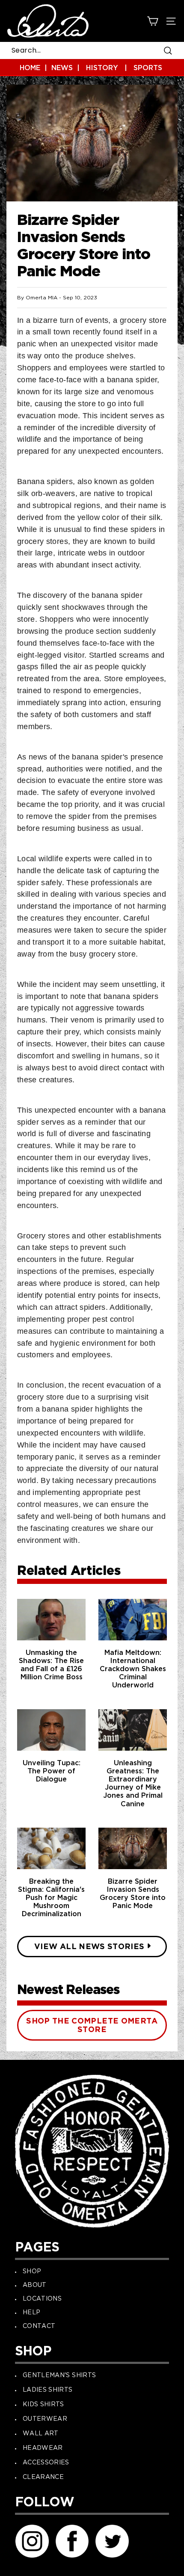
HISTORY (102, 68)
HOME (30, 68)
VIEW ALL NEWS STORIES (89, 1947)
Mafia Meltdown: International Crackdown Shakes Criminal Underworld (133, 1669)
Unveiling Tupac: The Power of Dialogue (52, 1771)
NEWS (62, 68)
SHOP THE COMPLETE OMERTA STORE (92, 2026)
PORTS (150, 68)
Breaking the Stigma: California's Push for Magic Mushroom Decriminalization (51, 1898)
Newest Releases (70, 1990)
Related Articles (70, 1572)
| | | (91, 68)
